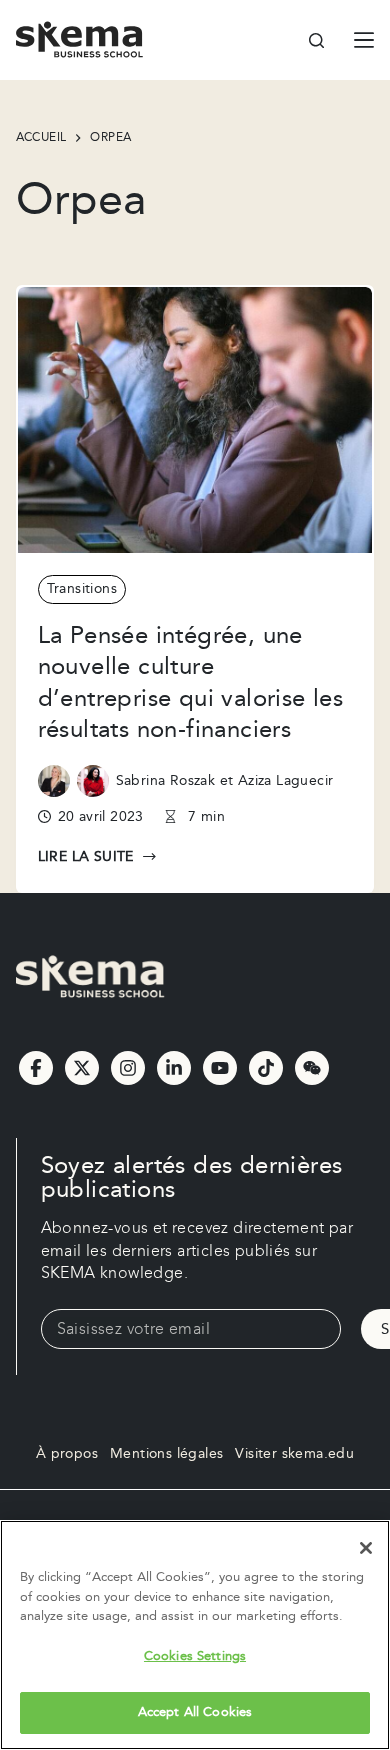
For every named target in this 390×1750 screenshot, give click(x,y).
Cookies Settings (195, 1656)
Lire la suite (87, 858)
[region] (195, 1635)
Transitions (82, 589)
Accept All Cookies (195, 1712)
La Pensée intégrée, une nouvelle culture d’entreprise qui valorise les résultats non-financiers (191, 683)
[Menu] (364, 40)
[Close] (366, 1548)
